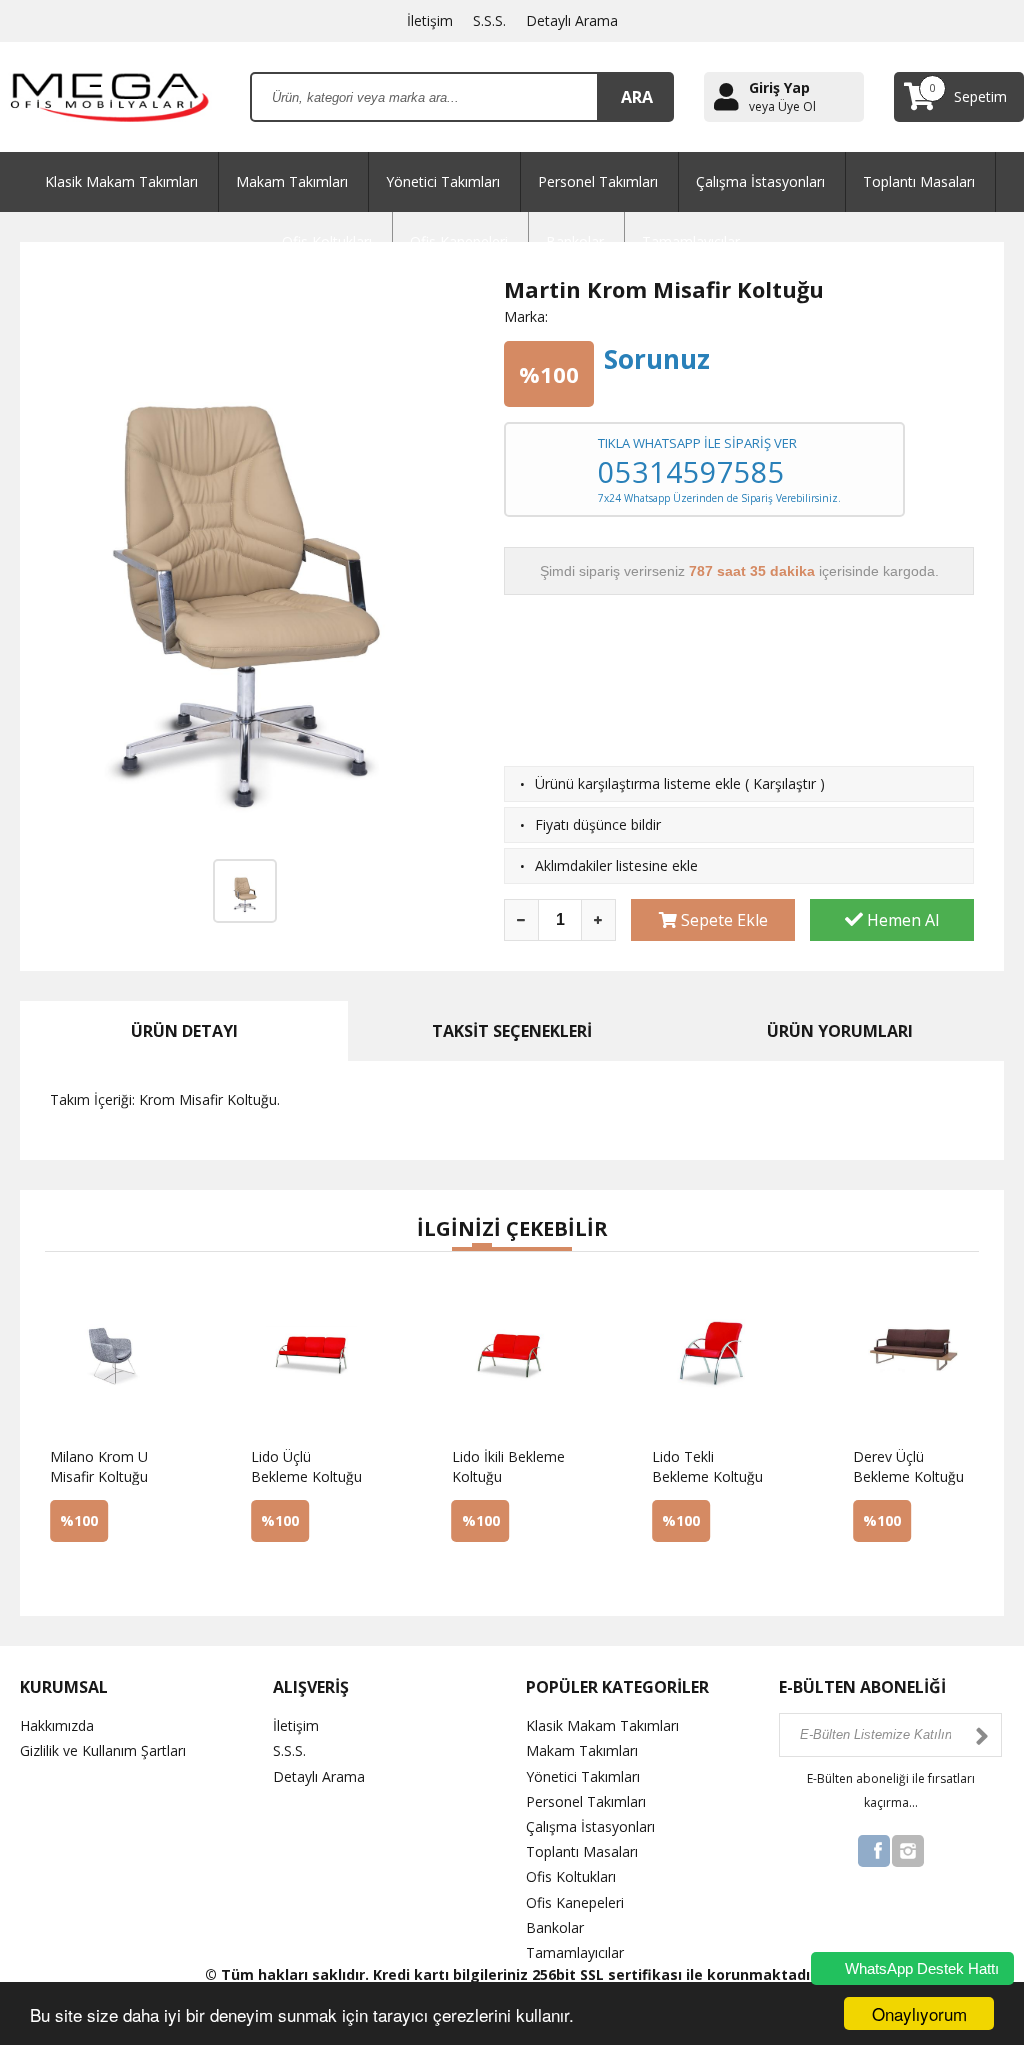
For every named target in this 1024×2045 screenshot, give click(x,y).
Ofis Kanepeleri (575, 1902)
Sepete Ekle (722, 920)
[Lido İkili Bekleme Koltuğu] (482, 1573)
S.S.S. (489, 20)
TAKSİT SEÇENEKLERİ (512, 1031)
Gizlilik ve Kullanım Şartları (103, 1750)
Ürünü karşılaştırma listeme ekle (638, 783)
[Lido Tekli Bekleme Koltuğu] (682, 1573)
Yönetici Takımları (443, 181)
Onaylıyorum (919, 2013)
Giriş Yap (779, 87)
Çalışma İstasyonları (760, 181)
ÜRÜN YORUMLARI (840, 1031)
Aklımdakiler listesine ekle (616, 865)
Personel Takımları (598, 181)
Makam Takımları (292, 181)
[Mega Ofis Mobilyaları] (110, 95)
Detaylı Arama (572, 20)
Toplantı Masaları (919, 181)
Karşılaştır (784, 783)
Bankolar (555, 1927)
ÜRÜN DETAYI (184, 1031)
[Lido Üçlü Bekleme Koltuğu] (281, 1573)
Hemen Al (901, 920)
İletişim (430, 20)
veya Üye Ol (782, 107)
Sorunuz (657, 359)
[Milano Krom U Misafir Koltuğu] (80, 1573)
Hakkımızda (57, 1725)
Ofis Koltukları (571, 1876)
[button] (462, 1249)
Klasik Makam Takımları (121, 181)
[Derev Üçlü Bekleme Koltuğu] (883, 1573)
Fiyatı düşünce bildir (598, 824)
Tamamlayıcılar (575, 1952)
